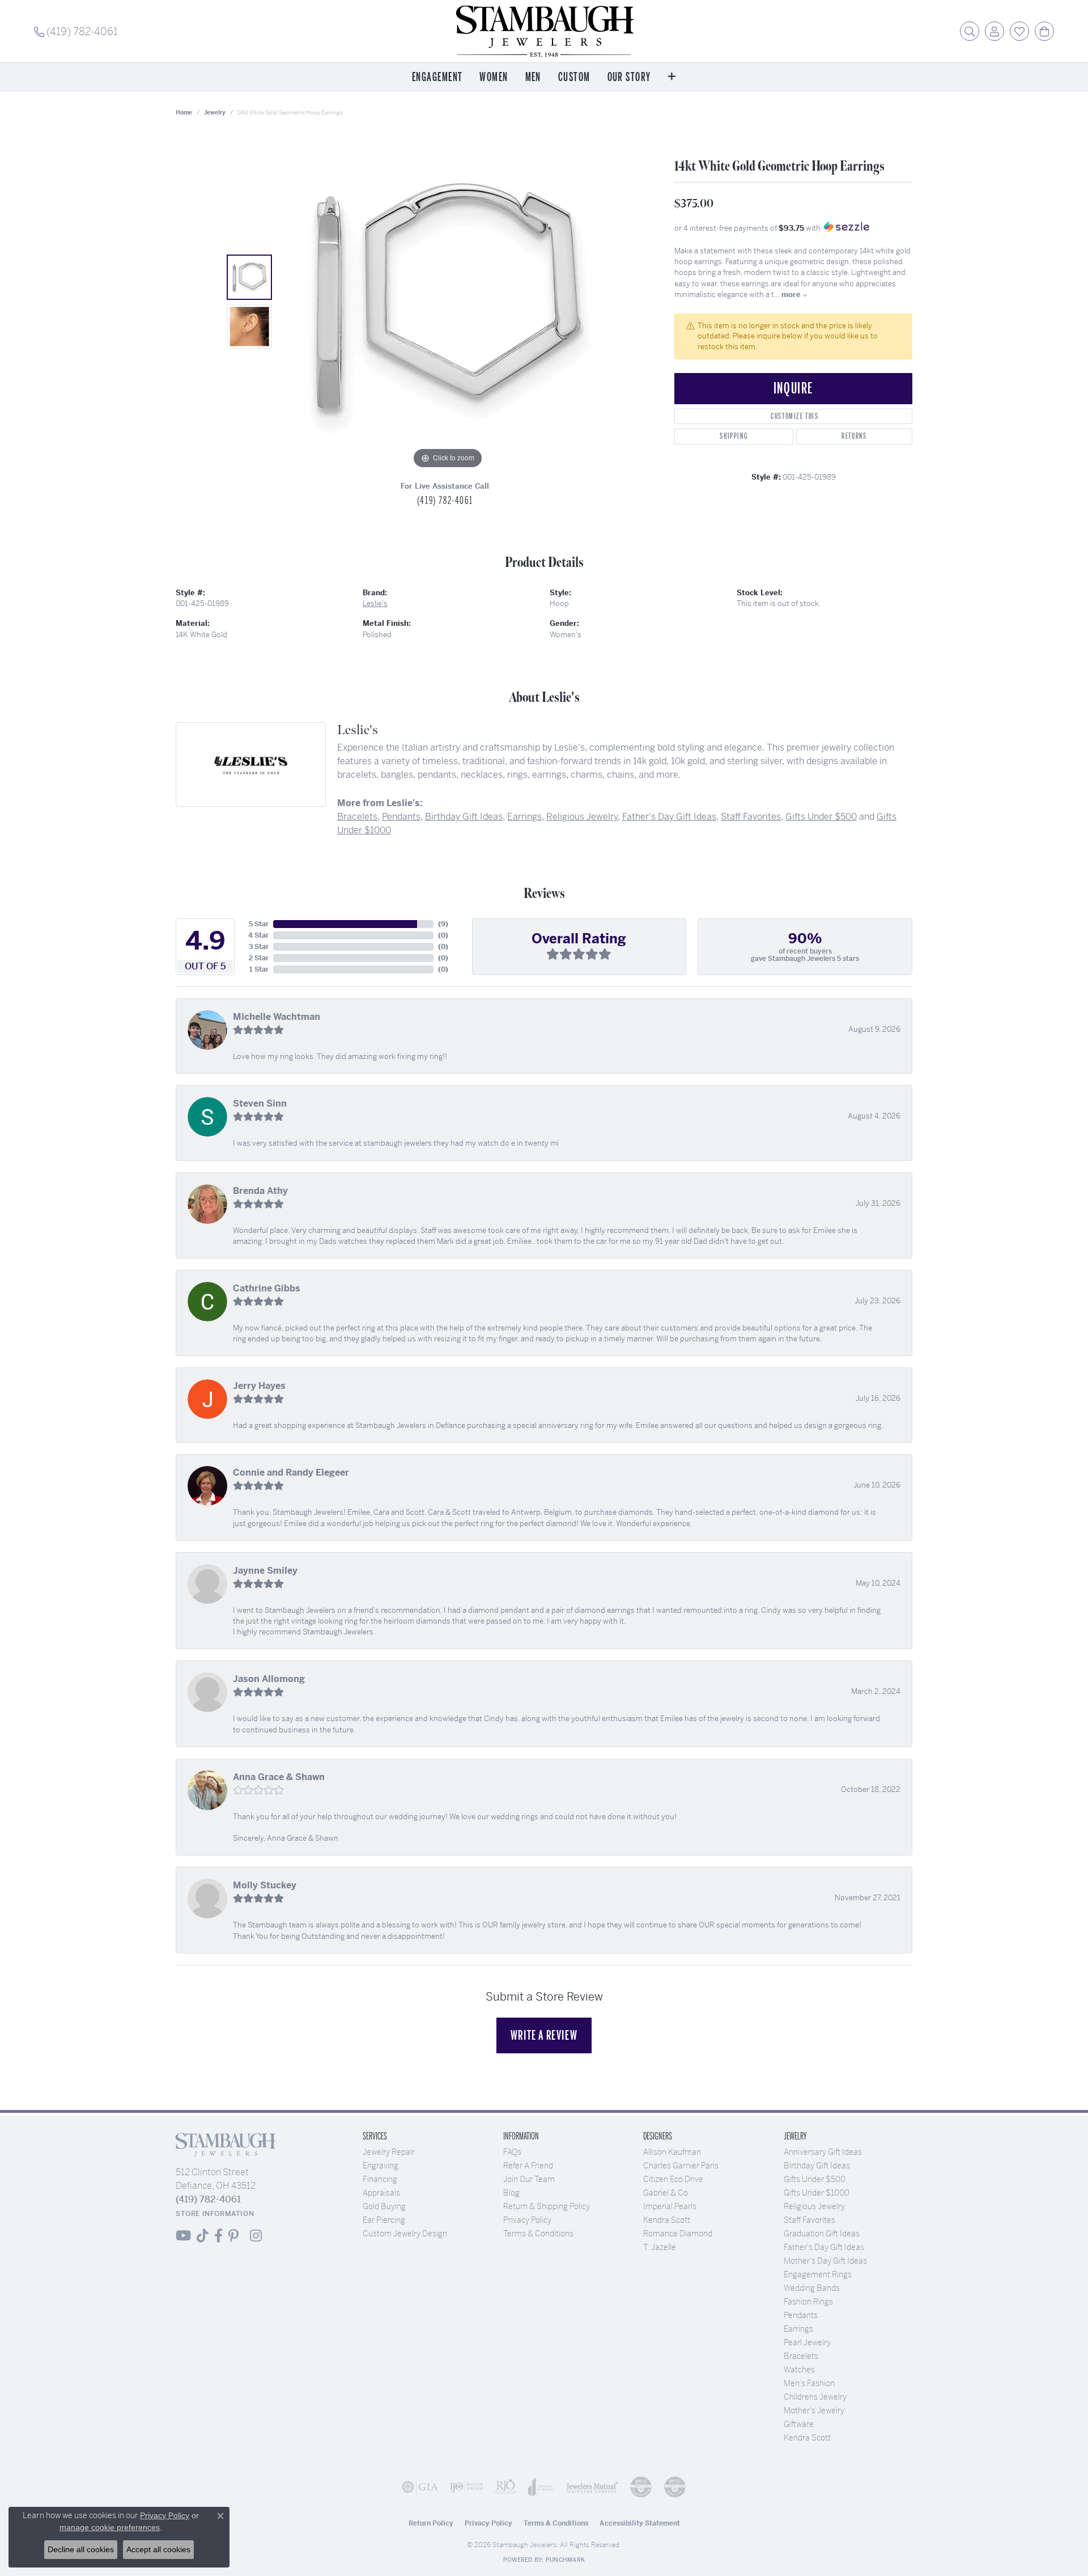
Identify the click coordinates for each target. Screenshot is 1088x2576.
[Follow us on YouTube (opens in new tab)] (183, 2236)
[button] (970, 31)
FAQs (512, 2152)
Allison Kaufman (672, 2152)
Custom (574, 77)
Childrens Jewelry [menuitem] (815, 2397)
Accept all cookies (158, 2549)
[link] (76, 31)
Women (494, 77)
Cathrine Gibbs (267, 1288)
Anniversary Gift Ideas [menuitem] (823, 2152)
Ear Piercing (384, 2220)
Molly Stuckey (265, 1885)
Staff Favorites (751, 817)
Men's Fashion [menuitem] (809, 2383)
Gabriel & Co (666, 2193)
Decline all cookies (81, 2549)
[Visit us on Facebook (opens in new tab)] (218, 2236)
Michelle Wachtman (277, 1017)
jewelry (215, 113)
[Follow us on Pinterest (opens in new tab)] (233, 2236)
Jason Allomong (269, 1679)
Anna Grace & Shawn (279, 1777)
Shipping (734, 436)
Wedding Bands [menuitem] (812, 2288)
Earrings (524, 817)
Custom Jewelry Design (405, 2234)
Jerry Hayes (259, 1386)
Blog (511, 2193)
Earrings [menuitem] (798, 2329)
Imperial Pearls (670, 2206)
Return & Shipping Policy (547, 2206)
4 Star (258, 935)
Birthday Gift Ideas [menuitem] (817, 2166)
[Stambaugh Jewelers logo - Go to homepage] (544, 31)
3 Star (259, 947)
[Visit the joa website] (541, 2487)
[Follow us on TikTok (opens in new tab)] (203, 2236)
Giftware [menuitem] (799, 2424)
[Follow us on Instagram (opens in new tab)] (256, 2236)
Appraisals (381, 2193)
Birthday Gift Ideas (464, 817)
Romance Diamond (678, 2234)
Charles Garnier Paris (681, 2166)
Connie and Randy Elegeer (291, 1473)
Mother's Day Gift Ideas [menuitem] (825, 2261)
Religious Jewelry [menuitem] (814, 2206)
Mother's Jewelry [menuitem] (814, 2410)
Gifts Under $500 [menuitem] (815, 2179)
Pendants (401, 817)
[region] (448, 302)
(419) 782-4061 (445, 501)
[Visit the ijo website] (466, 2487)
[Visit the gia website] (420, 2487)
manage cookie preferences (110, 2527)
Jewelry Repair (389, 2152)
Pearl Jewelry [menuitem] (807, 2342)
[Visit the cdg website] (641, 2487)
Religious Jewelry (582, 817)
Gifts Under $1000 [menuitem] (817, 2193)
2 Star (259, 958)
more (792, 295)
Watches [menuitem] (799, 2370)
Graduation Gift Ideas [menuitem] (822, 2234)
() (443, 924)
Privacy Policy (527, 2220)
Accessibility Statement (640, 2523)
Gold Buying (384, 2206)
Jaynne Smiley (265, 1571)
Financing (380, 2179)
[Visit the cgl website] (675, 2487)
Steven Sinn (260, 1103)
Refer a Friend (528, 2166)
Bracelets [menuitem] (801, 2356)
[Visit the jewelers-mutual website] (592, 2487)
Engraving (381, 2166)
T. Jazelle (660, 2247)
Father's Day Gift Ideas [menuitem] (824, 2247)
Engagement (437, 77)
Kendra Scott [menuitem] (807, 2438)
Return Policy (431, 2523)
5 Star (259, 924)
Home (184, 113)
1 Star (259, 969)
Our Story (629, 77)
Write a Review (544, 2035)
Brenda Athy (260, 1191)
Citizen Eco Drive (673, 2179)
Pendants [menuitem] (801, 2315)
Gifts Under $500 (821, 817)
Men (533, 77)
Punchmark (565, 2560)
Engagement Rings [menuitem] (818, 2274)
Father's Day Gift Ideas (669, 817)
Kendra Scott (667, 2220)
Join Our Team (529, 2179)
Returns (854, 436)
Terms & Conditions (538, 2234)
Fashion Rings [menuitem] (808, 2302)
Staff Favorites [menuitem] (809, 2220)
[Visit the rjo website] (505, 2487)
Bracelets (357, 817)
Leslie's (375, 603)
